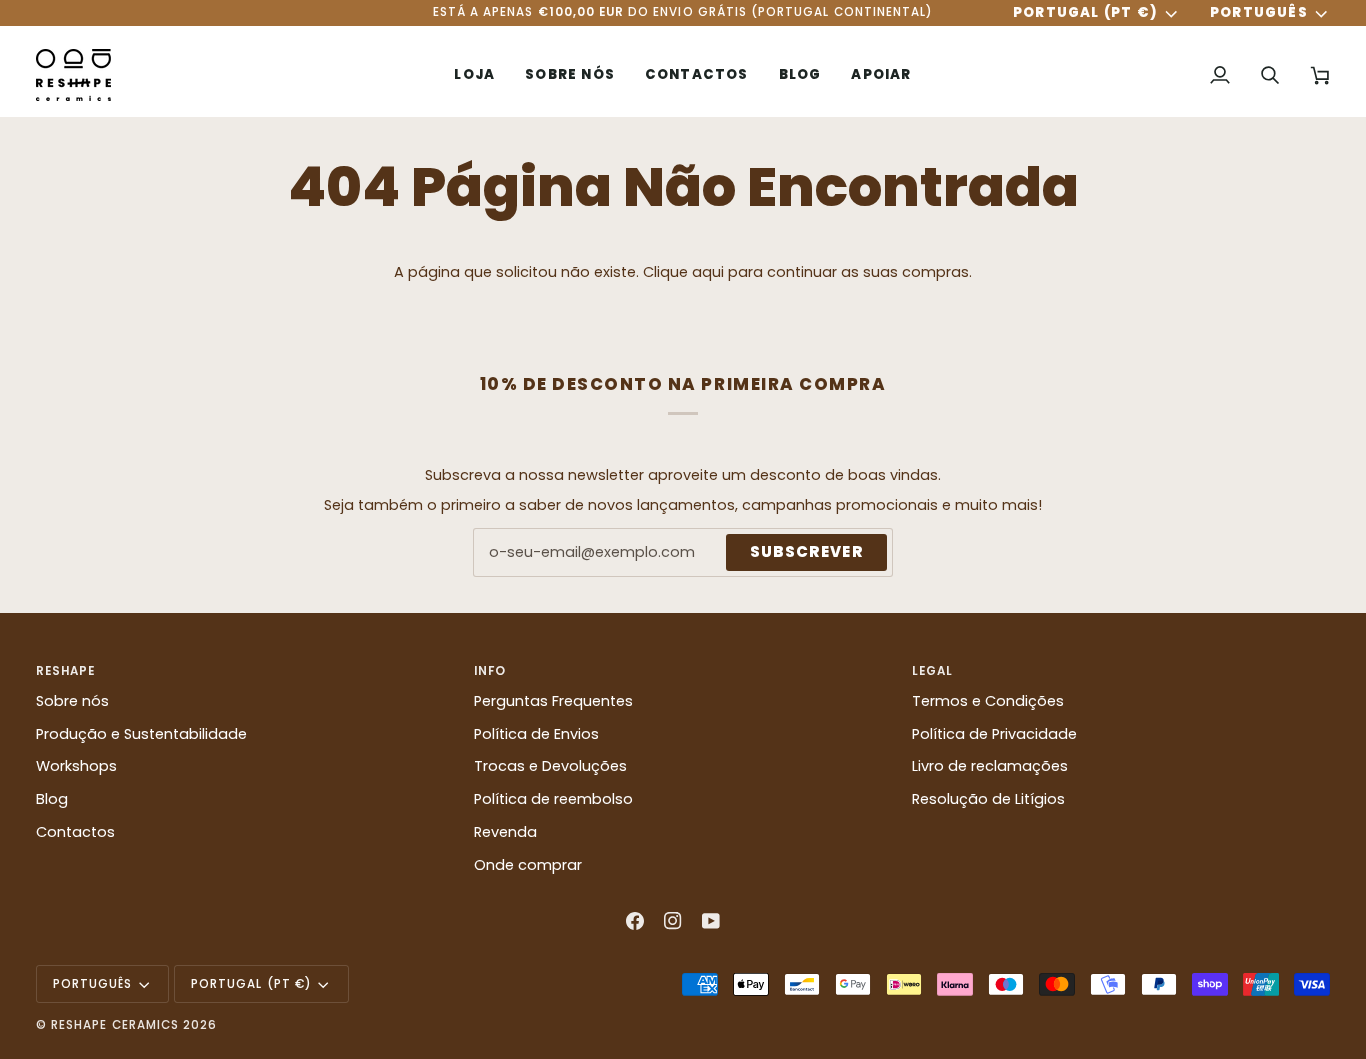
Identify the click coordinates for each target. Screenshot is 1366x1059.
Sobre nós (72, 701)
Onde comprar (528, 865)
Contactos (75, 832)
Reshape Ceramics (115, 1025)
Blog (52, 799)
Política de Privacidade (994, 734)
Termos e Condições (988, 701)
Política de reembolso (553, 799)
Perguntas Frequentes (553, 701)
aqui (708, 272)
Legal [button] (932, 671)
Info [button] (490, 671)
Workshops (76, 766)
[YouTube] (711, 921)
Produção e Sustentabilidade (141, 734)
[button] (474, 75)
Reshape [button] (65, 671)
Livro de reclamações (990, 766)
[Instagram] (673, 921)
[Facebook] (635, 921)
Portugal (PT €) (1085, 13)
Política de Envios (536, 734)
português (1259, 13)
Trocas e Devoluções (550, 766)
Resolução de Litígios (988, 799)
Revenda (505, 832)
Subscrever (806, 551)
